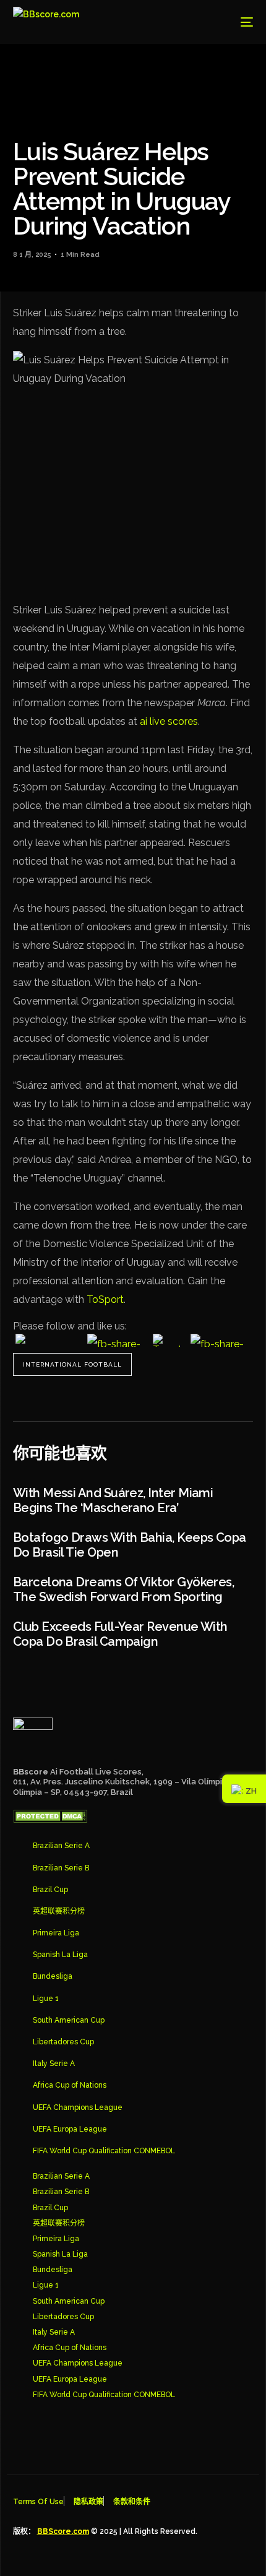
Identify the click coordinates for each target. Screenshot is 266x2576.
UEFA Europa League (70, 2129)
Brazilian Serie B (61, 1868)
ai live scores (169, 721)
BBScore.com (63, 2531)
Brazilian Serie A (61, 1846)
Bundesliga (53, 1976)
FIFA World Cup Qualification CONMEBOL (104, 2151)
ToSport (105, 1299)
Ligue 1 (46, 1999)
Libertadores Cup (63, 2042)
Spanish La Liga (60, 1955)
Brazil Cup (50, 1890)
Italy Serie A (54, 2064)
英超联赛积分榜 (59, 1911)
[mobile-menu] (238, 22)
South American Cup (69, 2020)
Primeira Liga (56, 1933)
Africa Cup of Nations (70, 2085)
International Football (72, 1364)
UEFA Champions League (78, 2107)
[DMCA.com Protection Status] (50, 1820)
